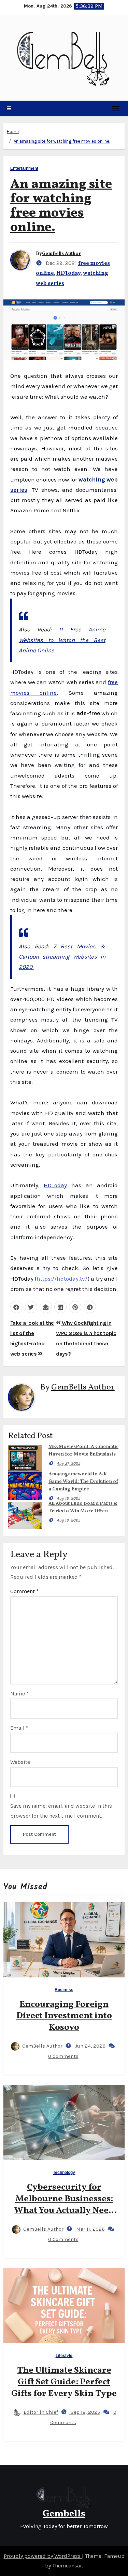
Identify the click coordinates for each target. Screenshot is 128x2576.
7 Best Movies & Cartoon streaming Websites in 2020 (62, 957)
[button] (9, 108)
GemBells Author (62, 254)
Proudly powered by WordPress (43, 2556)
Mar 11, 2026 (90, 2229)
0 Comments (63, 2056)
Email (19, 1728)
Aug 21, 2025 (68, 1463)
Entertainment (24, 169)
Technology (64, 2173)
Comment (24, 1591)
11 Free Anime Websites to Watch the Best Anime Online (62, 640)
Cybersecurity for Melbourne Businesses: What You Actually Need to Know (64, 2205)
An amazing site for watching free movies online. (62, 141)
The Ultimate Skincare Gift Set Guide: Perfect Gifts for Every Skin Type (64, 2382)
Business (64, 1990)
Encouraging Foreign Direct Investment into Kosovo (64, 2016)
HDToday (68, 273)
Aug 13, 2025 (68, 1520)
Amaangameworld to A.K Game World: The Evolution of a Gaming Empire (83, 1482)
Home (13, 132)
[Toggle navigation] (116, 108)
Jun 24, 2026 (90, 2046)
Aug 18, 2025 (68, 1498)
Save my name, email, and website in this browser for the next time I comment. (61, 1811)
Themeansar (67, 2566)
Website (20, 1762)
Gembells (64, 2514)
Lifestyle (64, 2356)
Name (19, 1694)
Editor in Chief (41, 2412)
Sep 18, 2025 (85, 2412)
